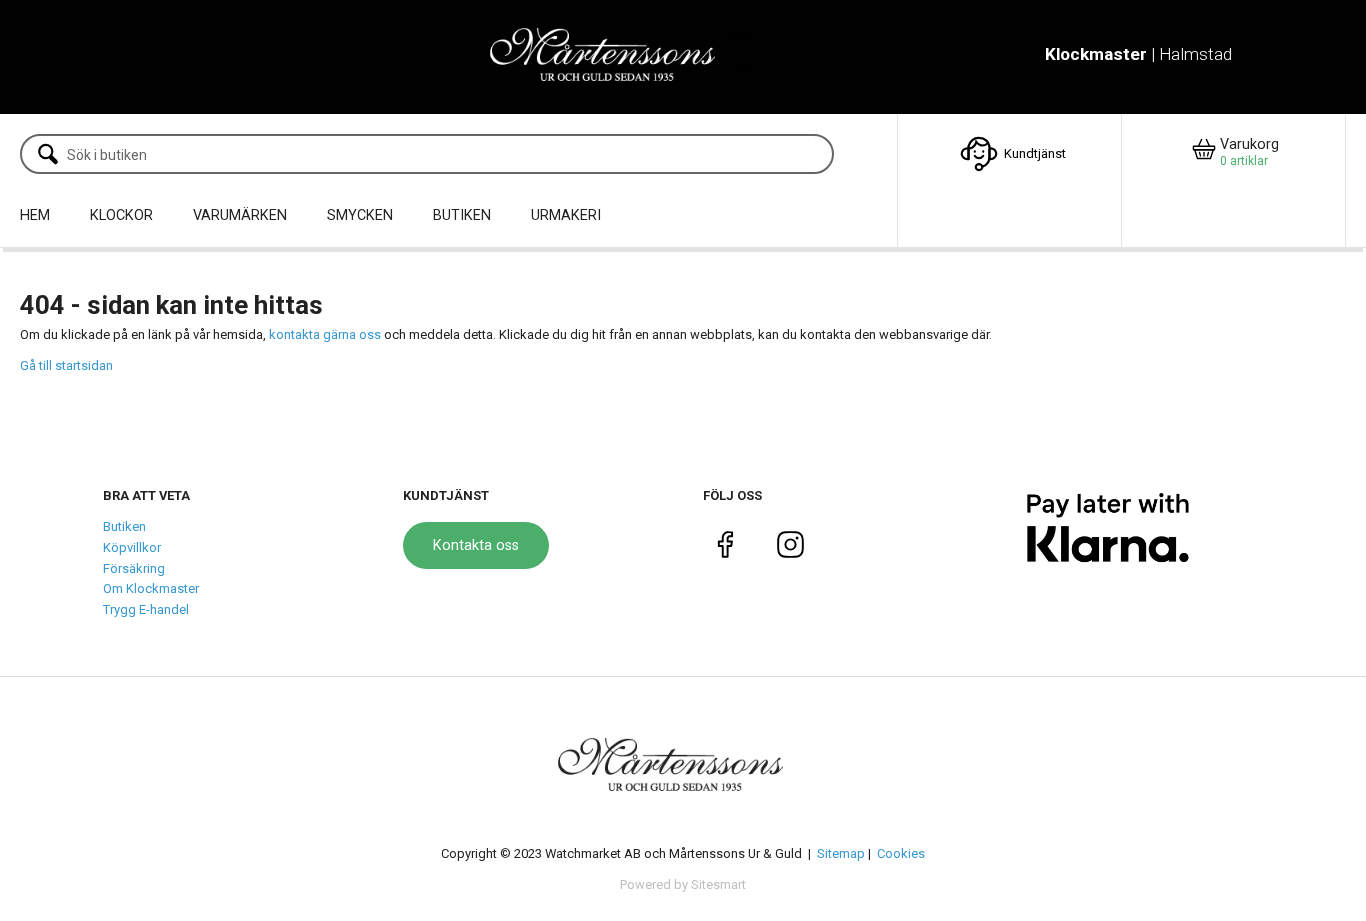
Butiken (124, 526)
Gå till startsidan (66, 365)
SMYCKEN (360, 215)
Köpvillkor (132, 547)
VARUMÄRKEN (240, 215)
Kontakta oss (476, 545)
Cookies (901, 853)
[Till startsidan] (615, 56)
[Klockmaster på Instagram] (790, 548)
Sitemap (841, 853)
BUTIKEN (462, 215)
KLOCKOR (121, 215)
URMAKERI (566, 215)
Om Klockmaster (151, 588)
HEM (35, 215)
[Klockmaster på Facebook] (725, 548)
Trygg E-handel (146, 609)
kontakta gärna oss (325, 334)
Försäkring (134, 568)
